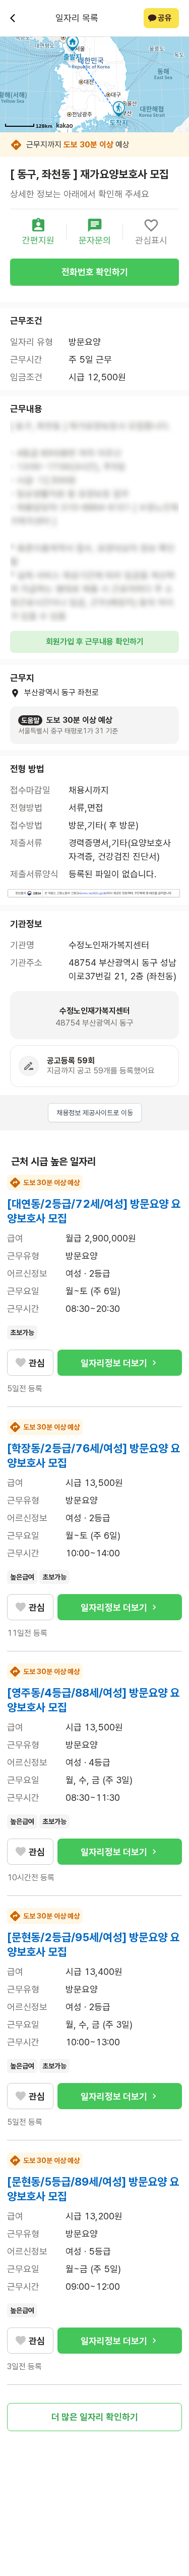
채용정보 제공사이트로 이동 (95, 1113)
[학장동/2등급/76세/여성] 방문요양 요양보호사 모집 (93, 1456)
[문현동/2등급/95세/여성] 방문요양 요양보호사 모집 (93, 1944)
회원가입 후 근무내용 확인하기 (95, 642)
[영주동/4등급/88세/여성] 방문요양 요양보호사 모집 (93, 1700)
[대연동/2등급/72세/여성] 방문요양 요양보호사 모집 (94, 1211)
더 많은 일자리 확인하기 (95, 2417)
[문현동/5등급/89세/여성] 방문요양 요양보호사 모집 (93, 2189)
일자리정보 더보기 (114, 1363)
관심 (37, 1363)
